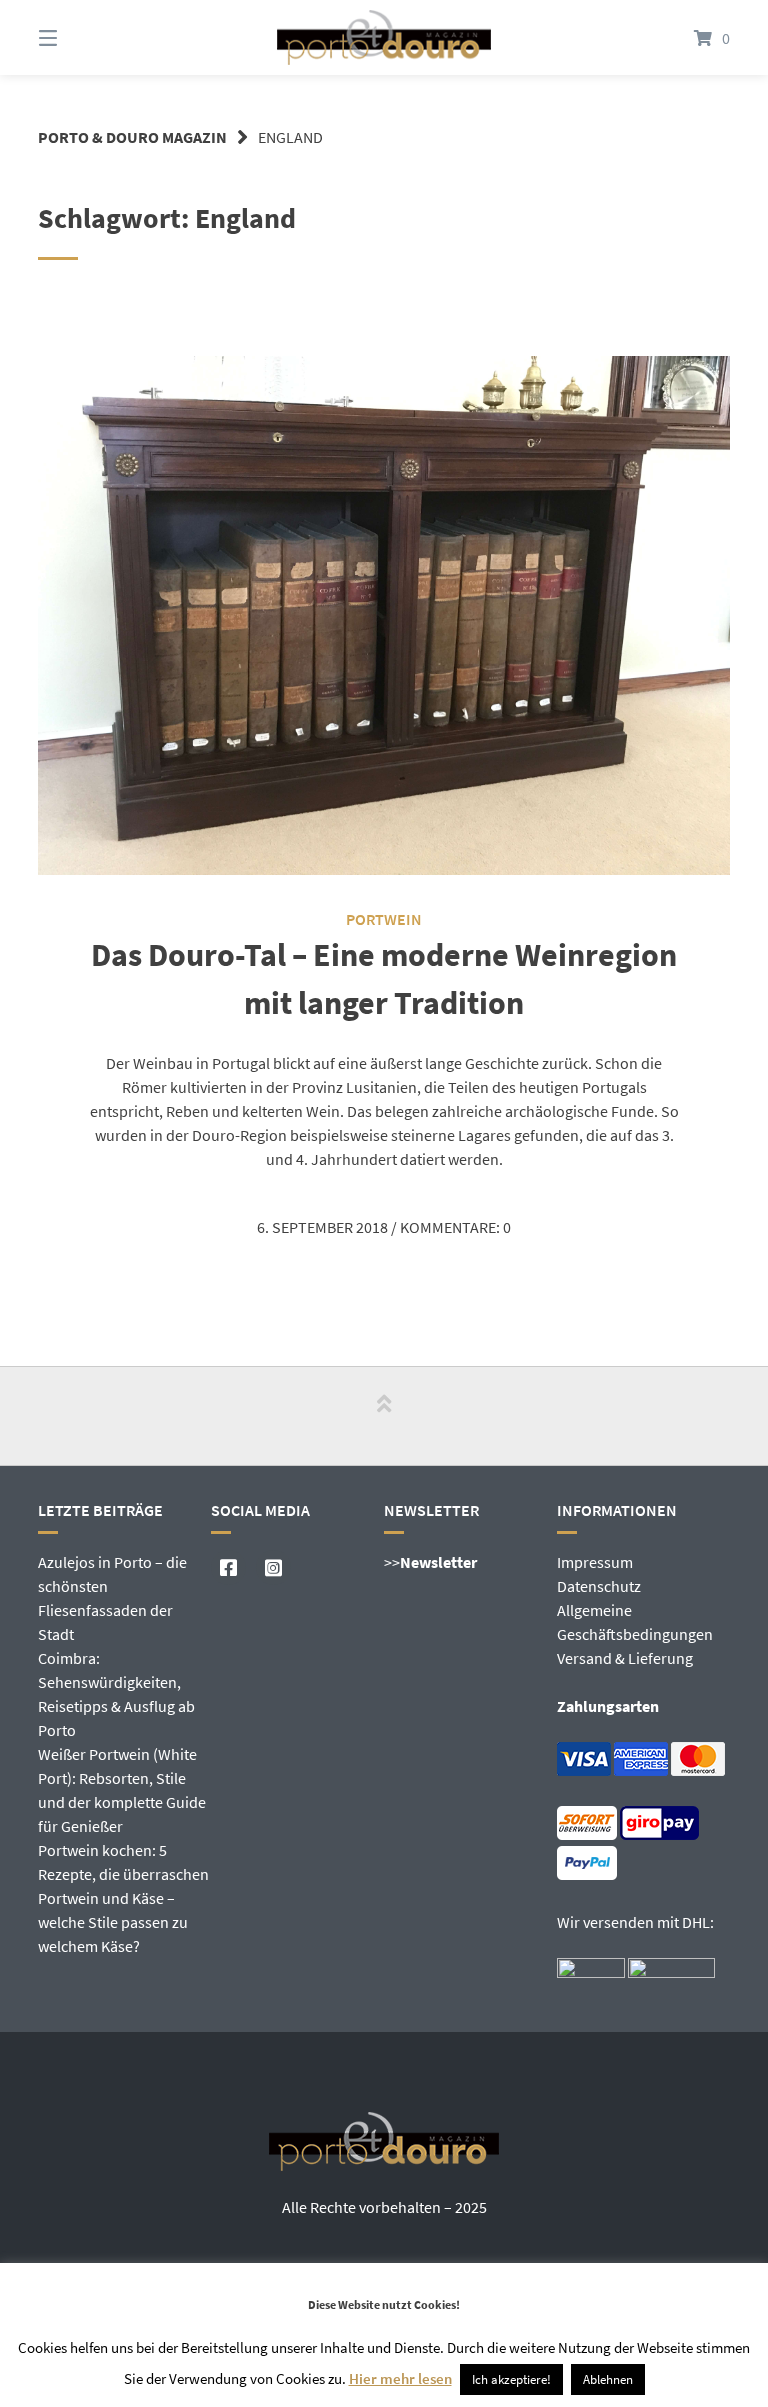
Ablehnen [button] (608, 2379)
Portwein (384, 919)
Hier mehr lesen (400, 2378)
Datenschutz (599, 1586)
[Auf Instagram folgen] (273, 1567)
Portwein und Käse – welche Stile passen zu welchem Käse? (113, 1922)
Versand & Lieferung (625, 1658)
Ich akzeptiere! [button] (511, 2379)
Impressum (595, 1562)
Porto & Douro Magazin (132, 137)
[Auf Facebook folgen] (228, 1567)
